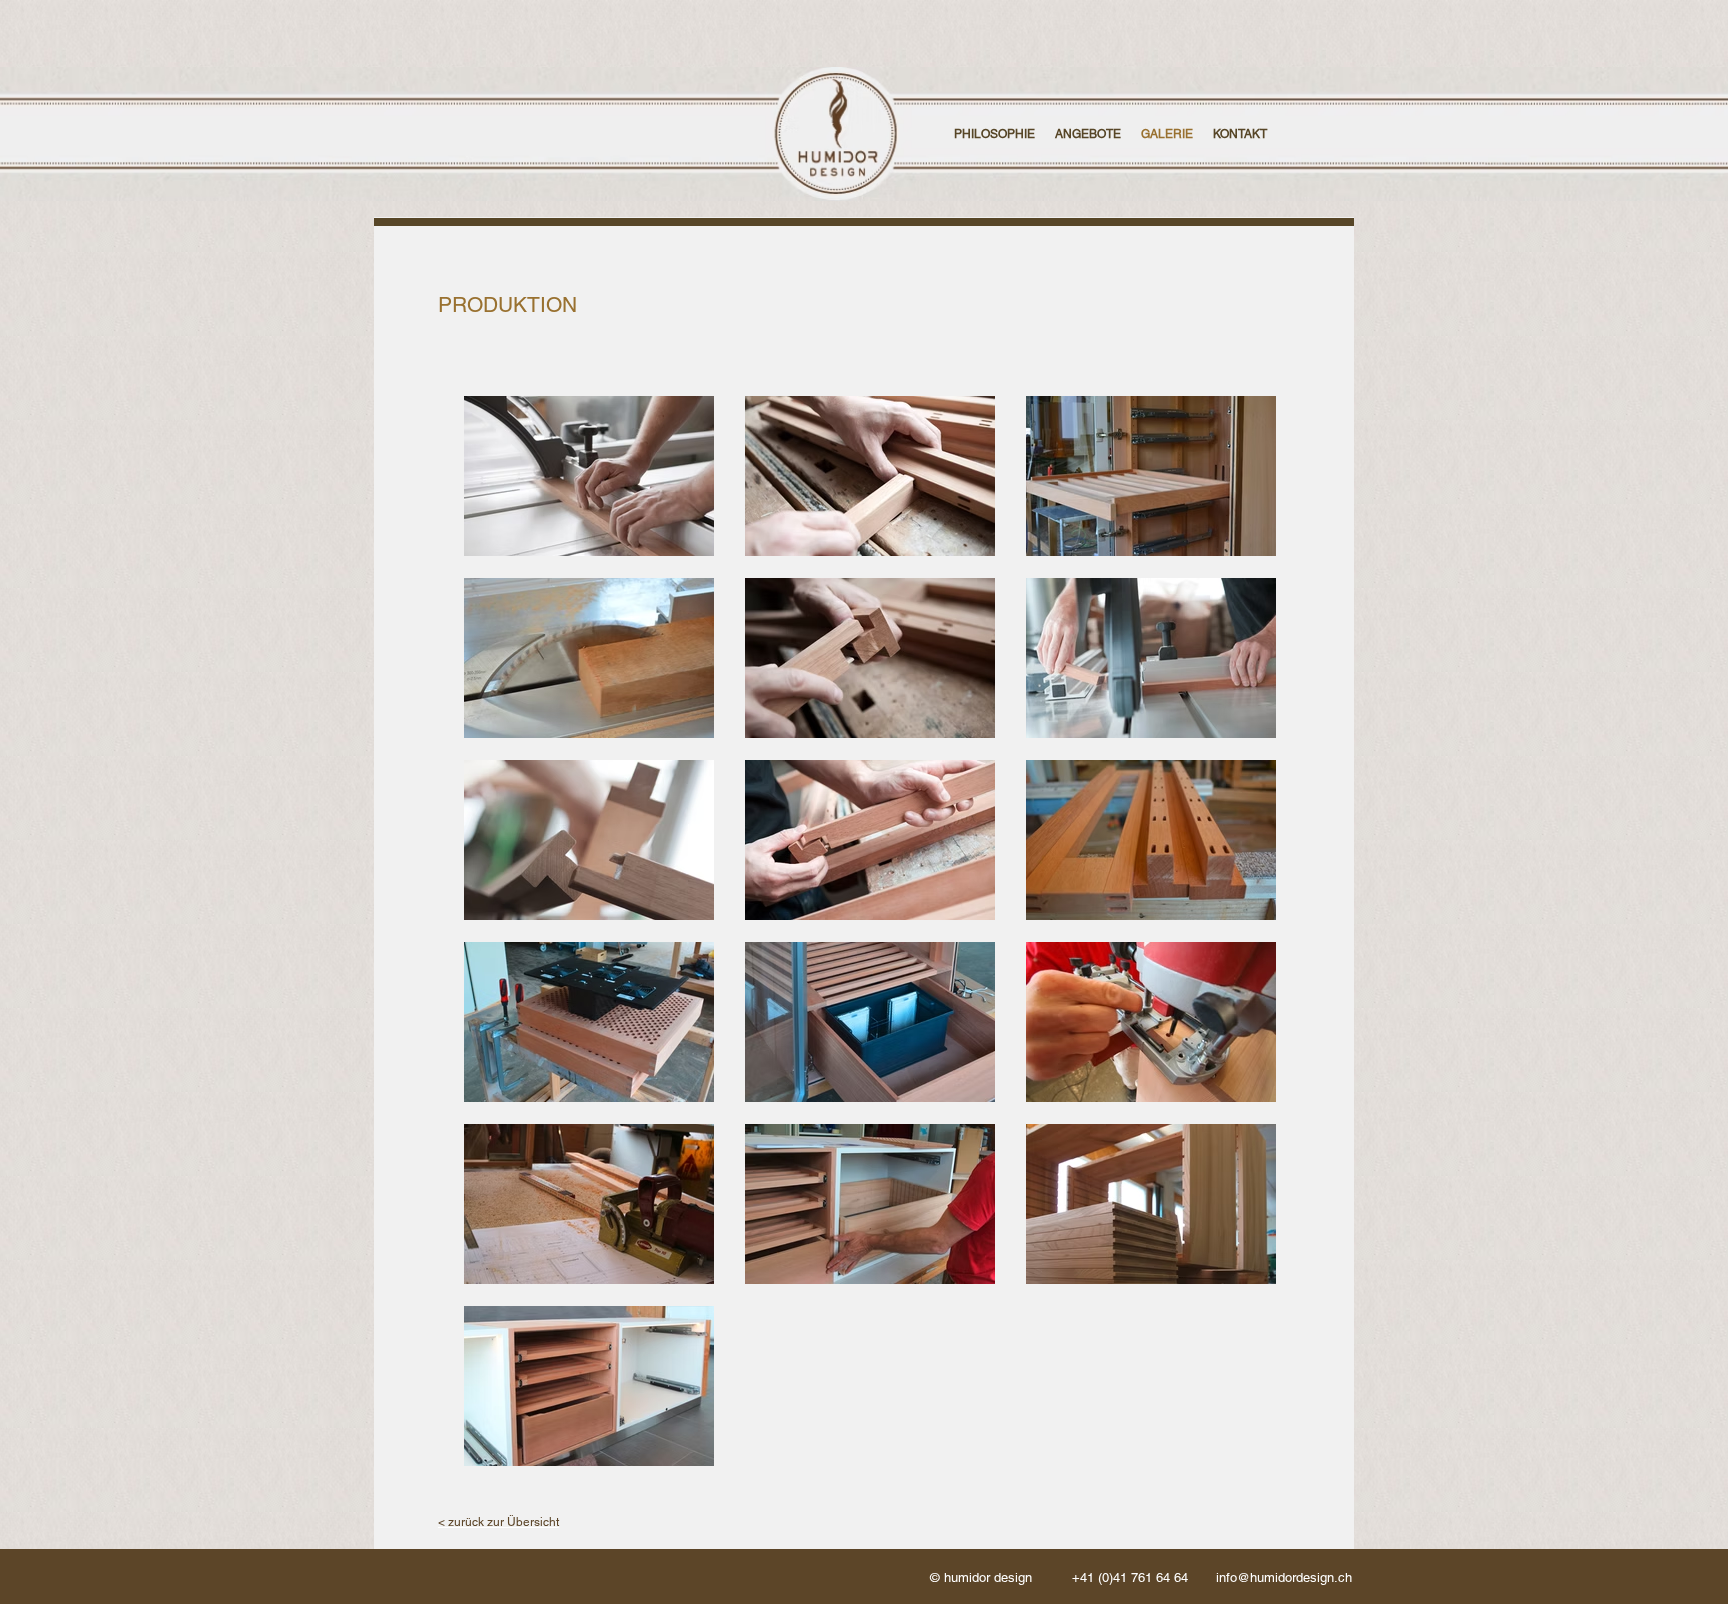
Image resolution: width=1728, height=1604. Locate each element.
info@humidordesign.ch (1284, 1577)
